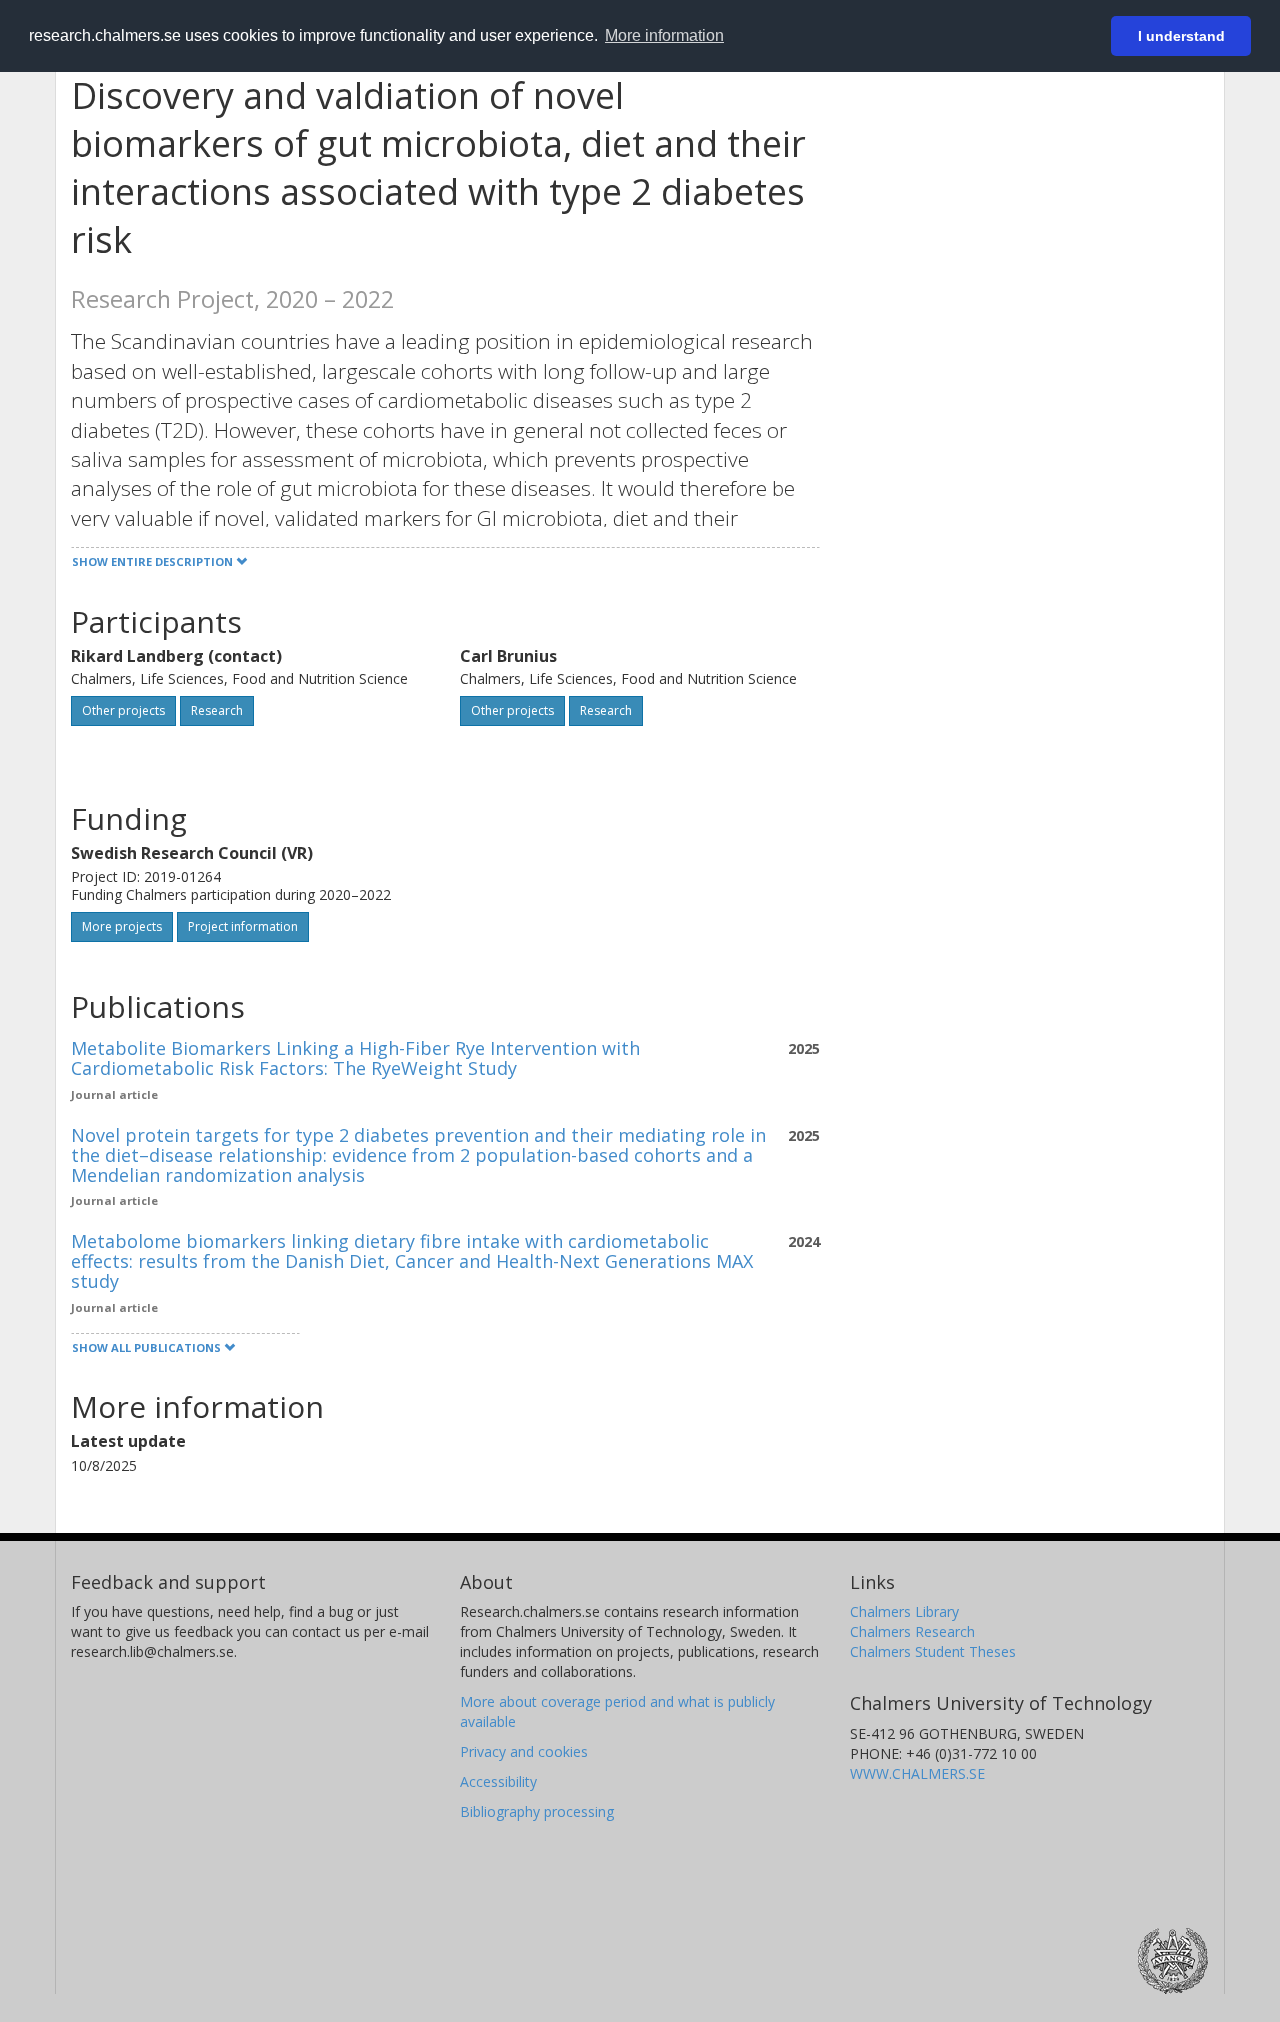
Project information (243, 926)
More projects (122, 926)
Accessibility (498, 1781)
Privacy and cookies (524, 1751)
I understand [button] (1181, 36)
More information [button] (664, 35)
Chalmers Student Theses (933, 1651)
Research (217, 710)
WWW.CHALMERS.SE (917, 1773)
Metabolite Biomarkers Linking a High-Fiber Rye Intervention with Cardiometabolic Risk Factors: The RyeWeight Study (355, 1058)
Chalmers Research (912, 1631)
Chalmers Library (904, 1611)
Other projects (123, 710)
